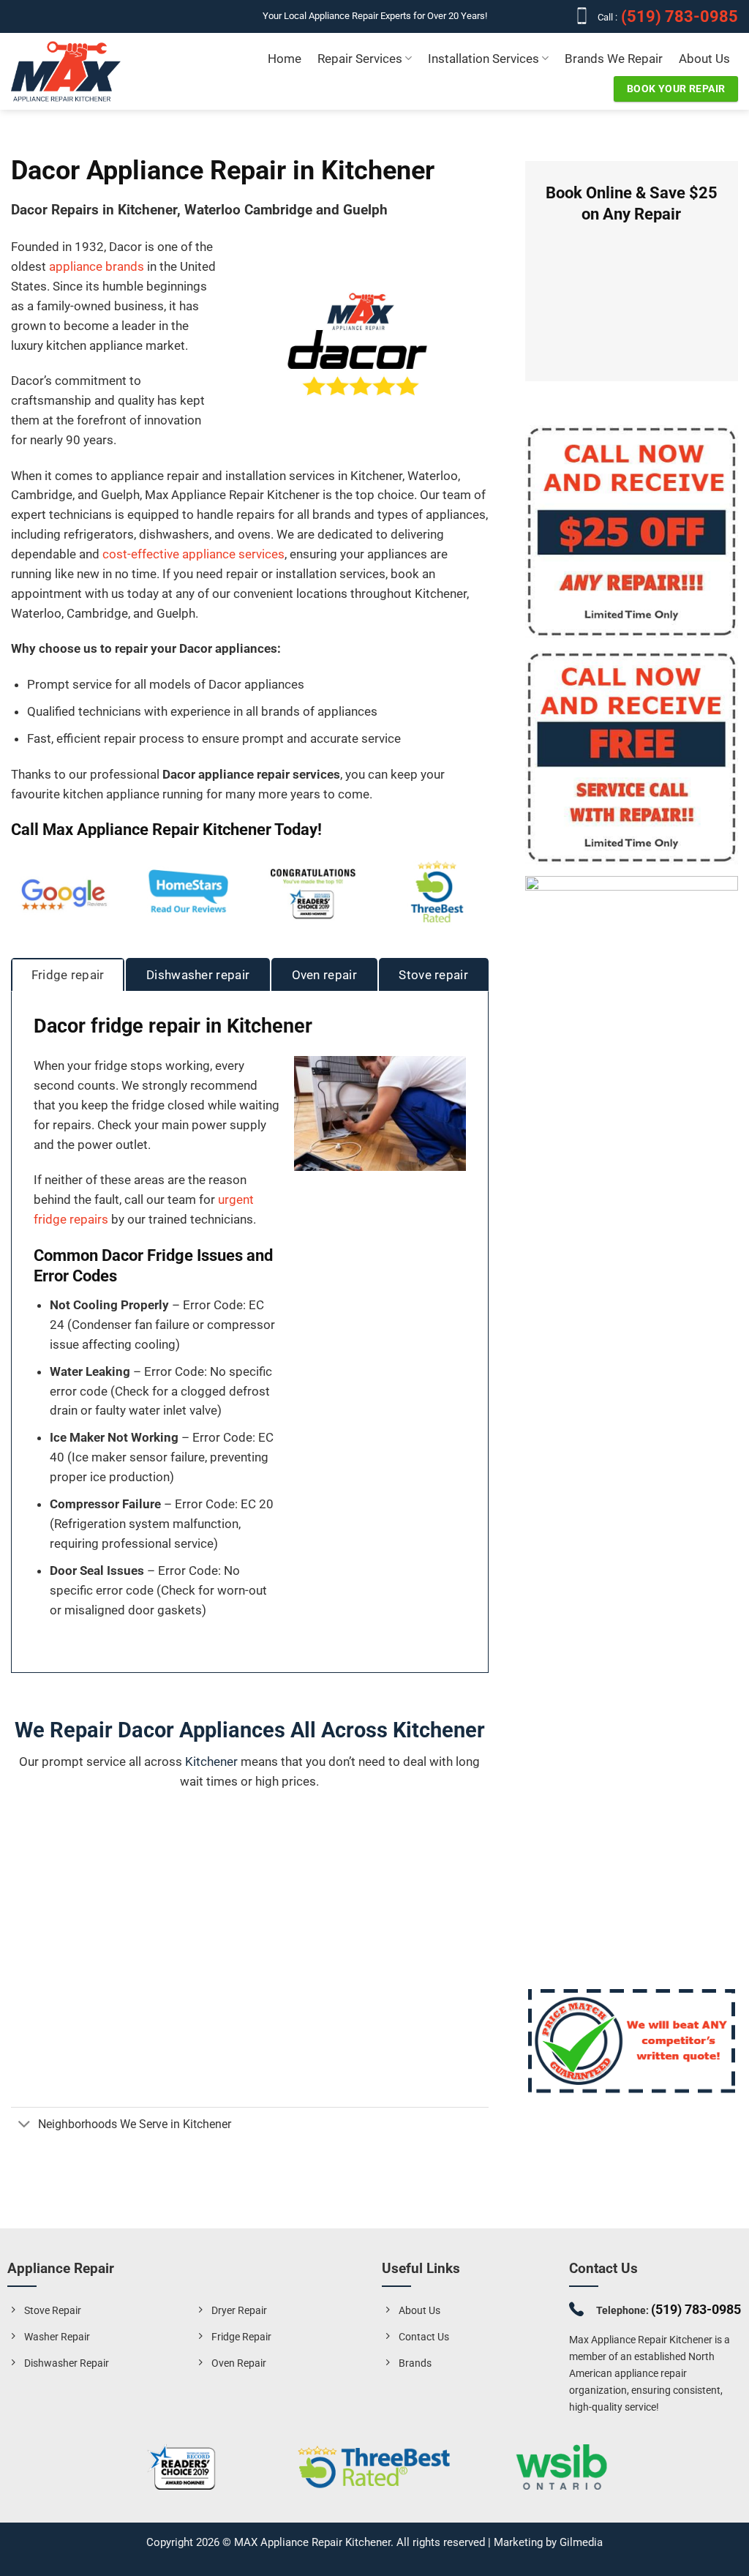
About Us (704, 59)
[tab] (68, 975)
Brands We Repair (614, 59)
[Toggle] (24, 2126)
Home (285, 59)
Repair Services (360, 59)
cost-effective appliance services (193, 554)
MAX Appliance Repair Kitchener (312, 2542)
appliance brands (97, 266)
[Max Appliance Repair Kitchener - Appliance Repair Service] (66, 71)
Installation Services (483, 59)
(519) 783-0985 (678, 16)
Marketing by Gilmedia (548, 2542)
